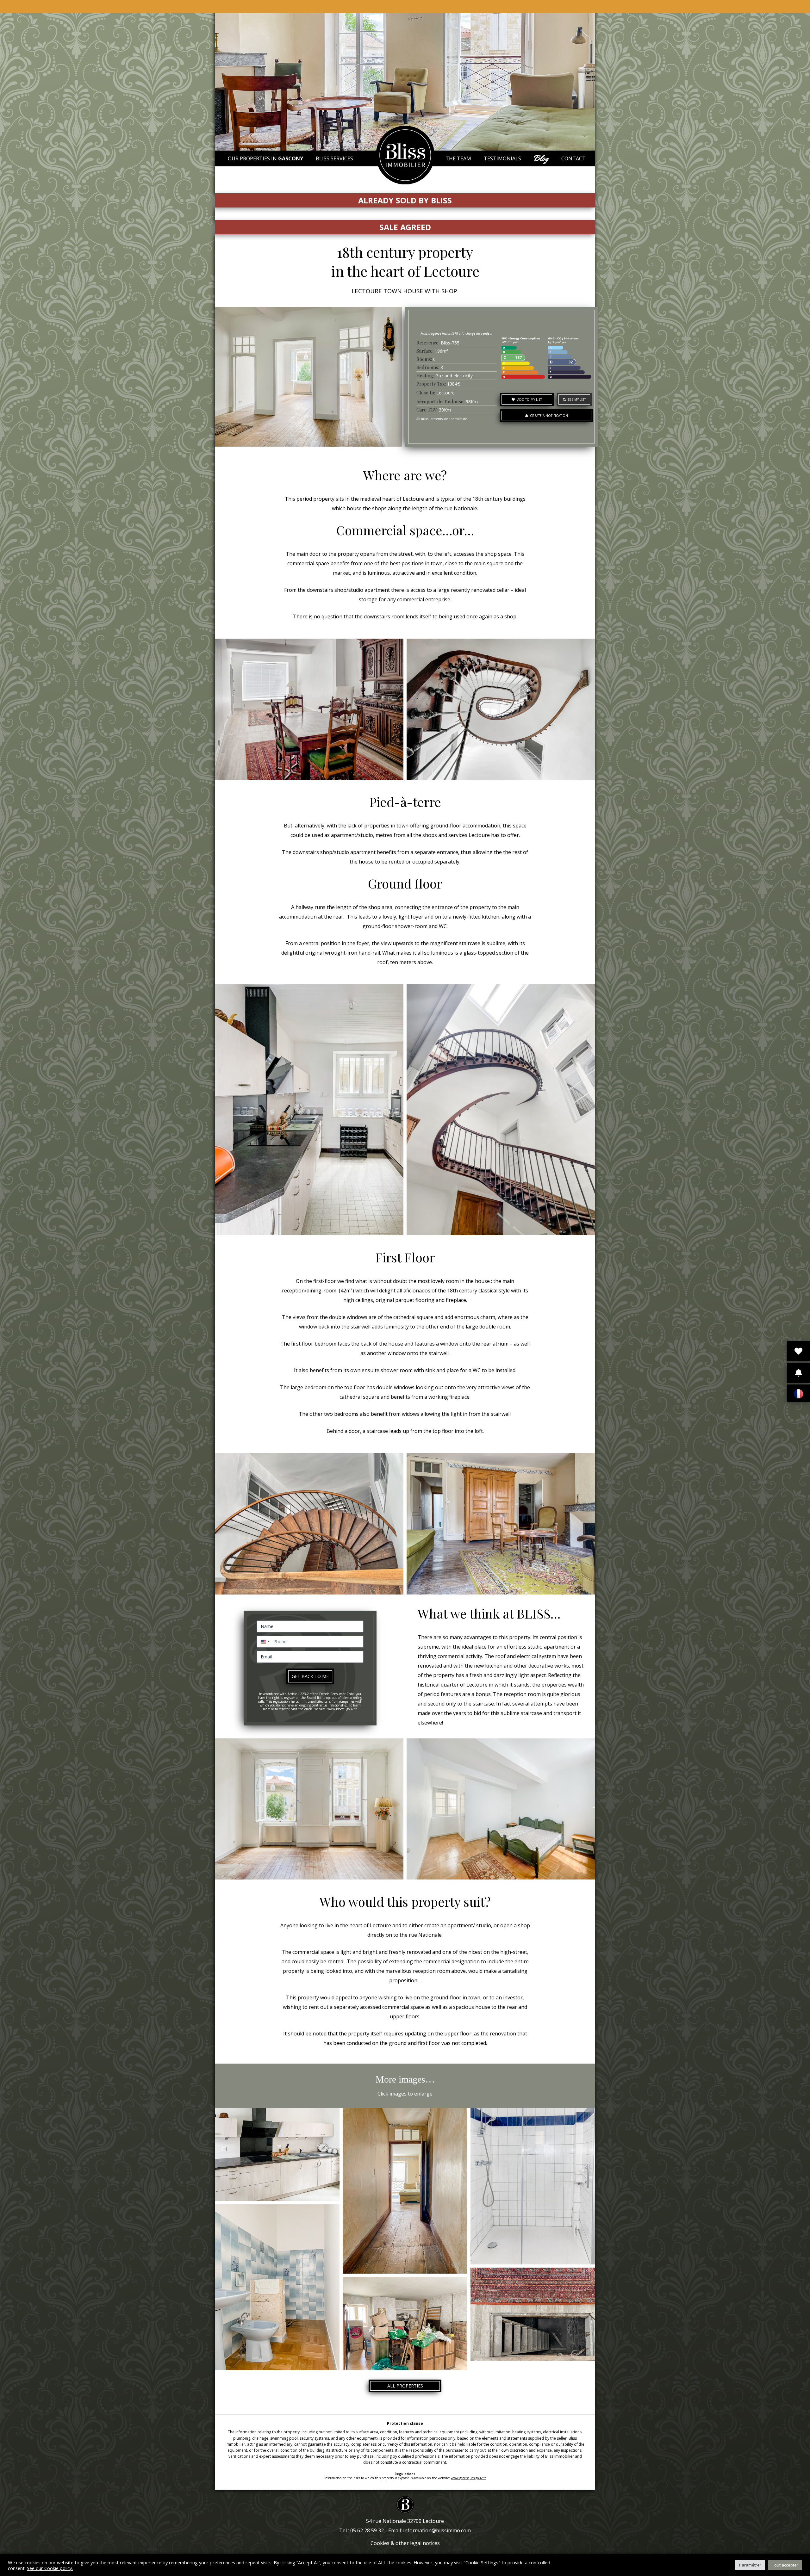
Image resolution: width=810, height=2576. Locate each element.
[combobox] (264, 1642)
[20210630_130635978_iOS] (277, 2155)
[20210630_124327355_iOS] (405, 2323)
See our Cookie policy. (50, 2568)
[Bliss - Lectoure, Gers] (405, 183)
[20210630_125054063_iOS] (277, 2287)
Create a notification (548, 416)
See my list (577, 399)
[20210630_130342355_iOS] (533, 2186)
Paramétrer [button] (750, 2565)
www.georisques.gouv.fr (468, 2478)
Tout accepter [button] (785, 2565)
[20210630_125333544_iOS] (405, 2191)
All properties (405, 2386)
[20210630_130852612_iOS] (533, 2314)
